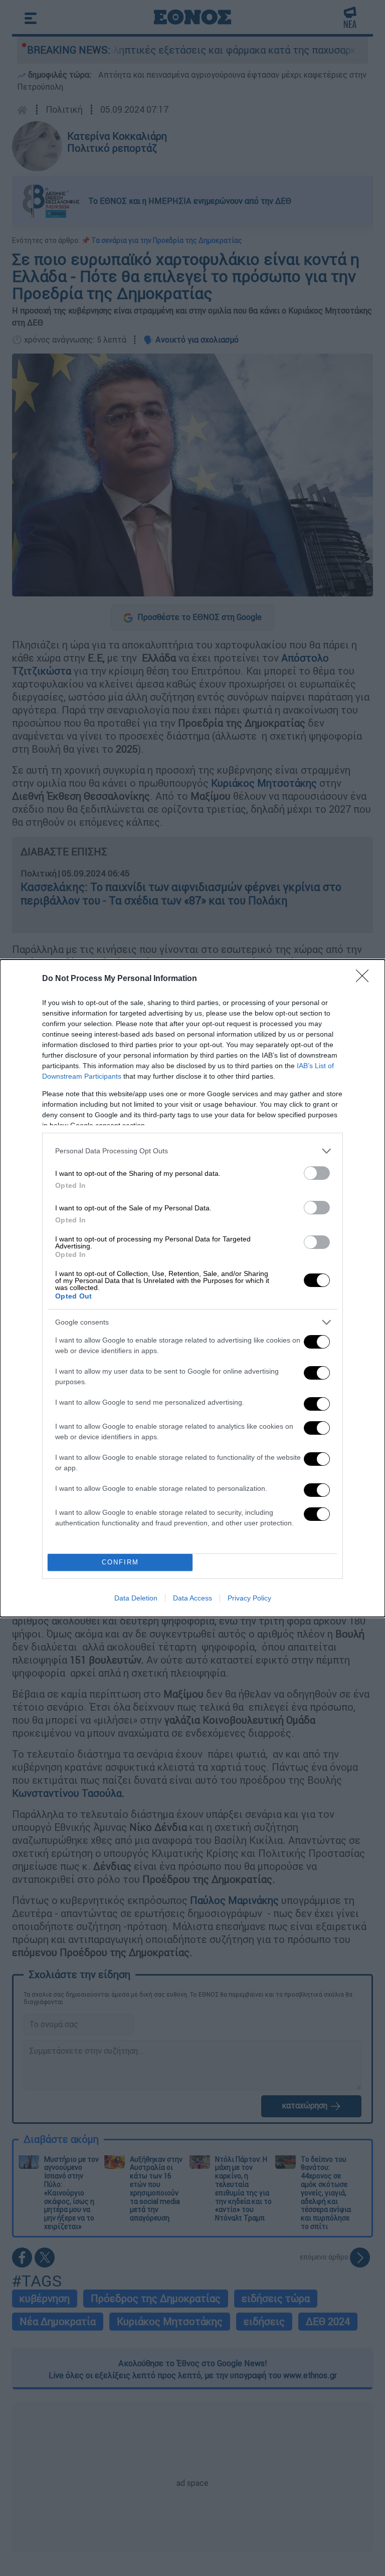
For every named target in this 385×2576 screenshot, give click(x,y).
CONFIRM (120, 1562)
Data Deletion (136, 1598)
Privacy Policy (249, 1598)
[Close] (365, 979)
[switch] (317, 1173)
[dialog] (192, 1288)
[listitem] (192, 1151)
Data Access (192, 1598)
